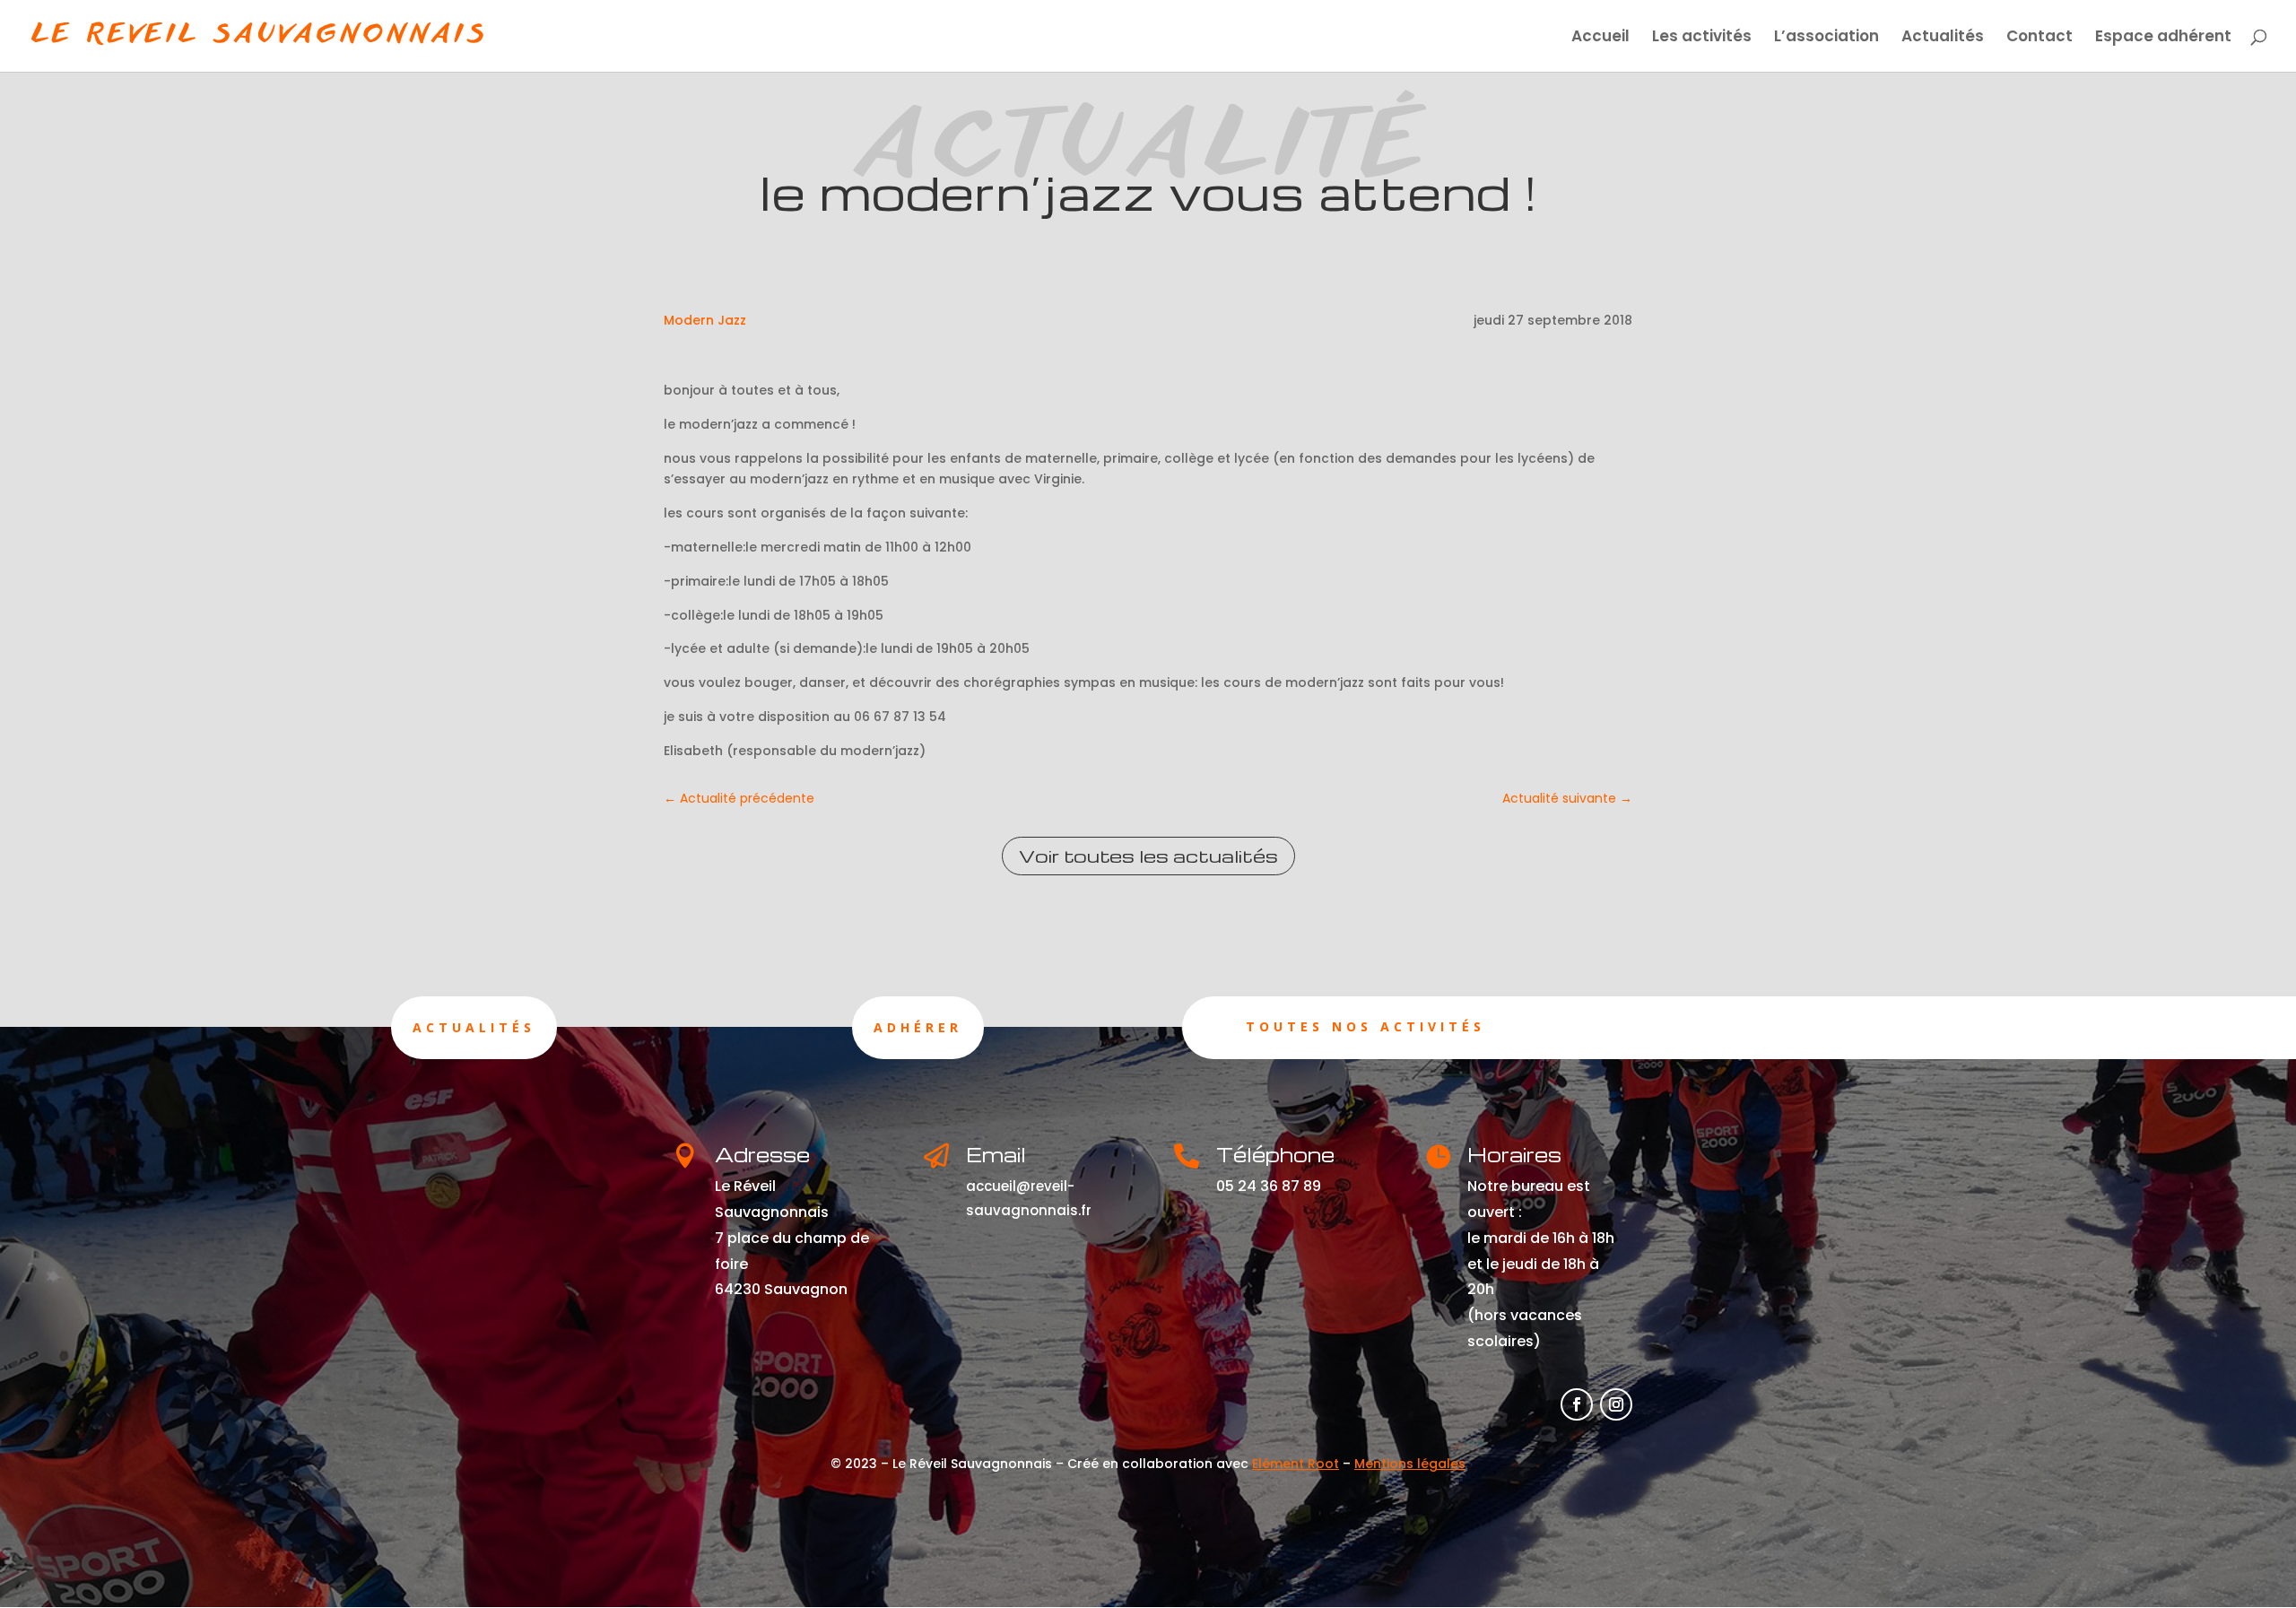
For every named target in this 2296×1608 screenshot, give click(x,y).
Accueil (1600, 38)
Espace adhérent (2163, 38)
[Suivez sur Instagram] (1616, 1404)
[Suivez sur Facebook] (1577, 1404)
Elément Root (1296, 1464)
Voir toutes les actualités (1148, 856)
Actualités (1943, 38)
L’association (1826, 38)
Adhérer (918, 1027)
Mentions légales (1410, 1464)
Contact (2039, 38)
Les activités (1702, 38)
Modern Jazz (705, 320)
